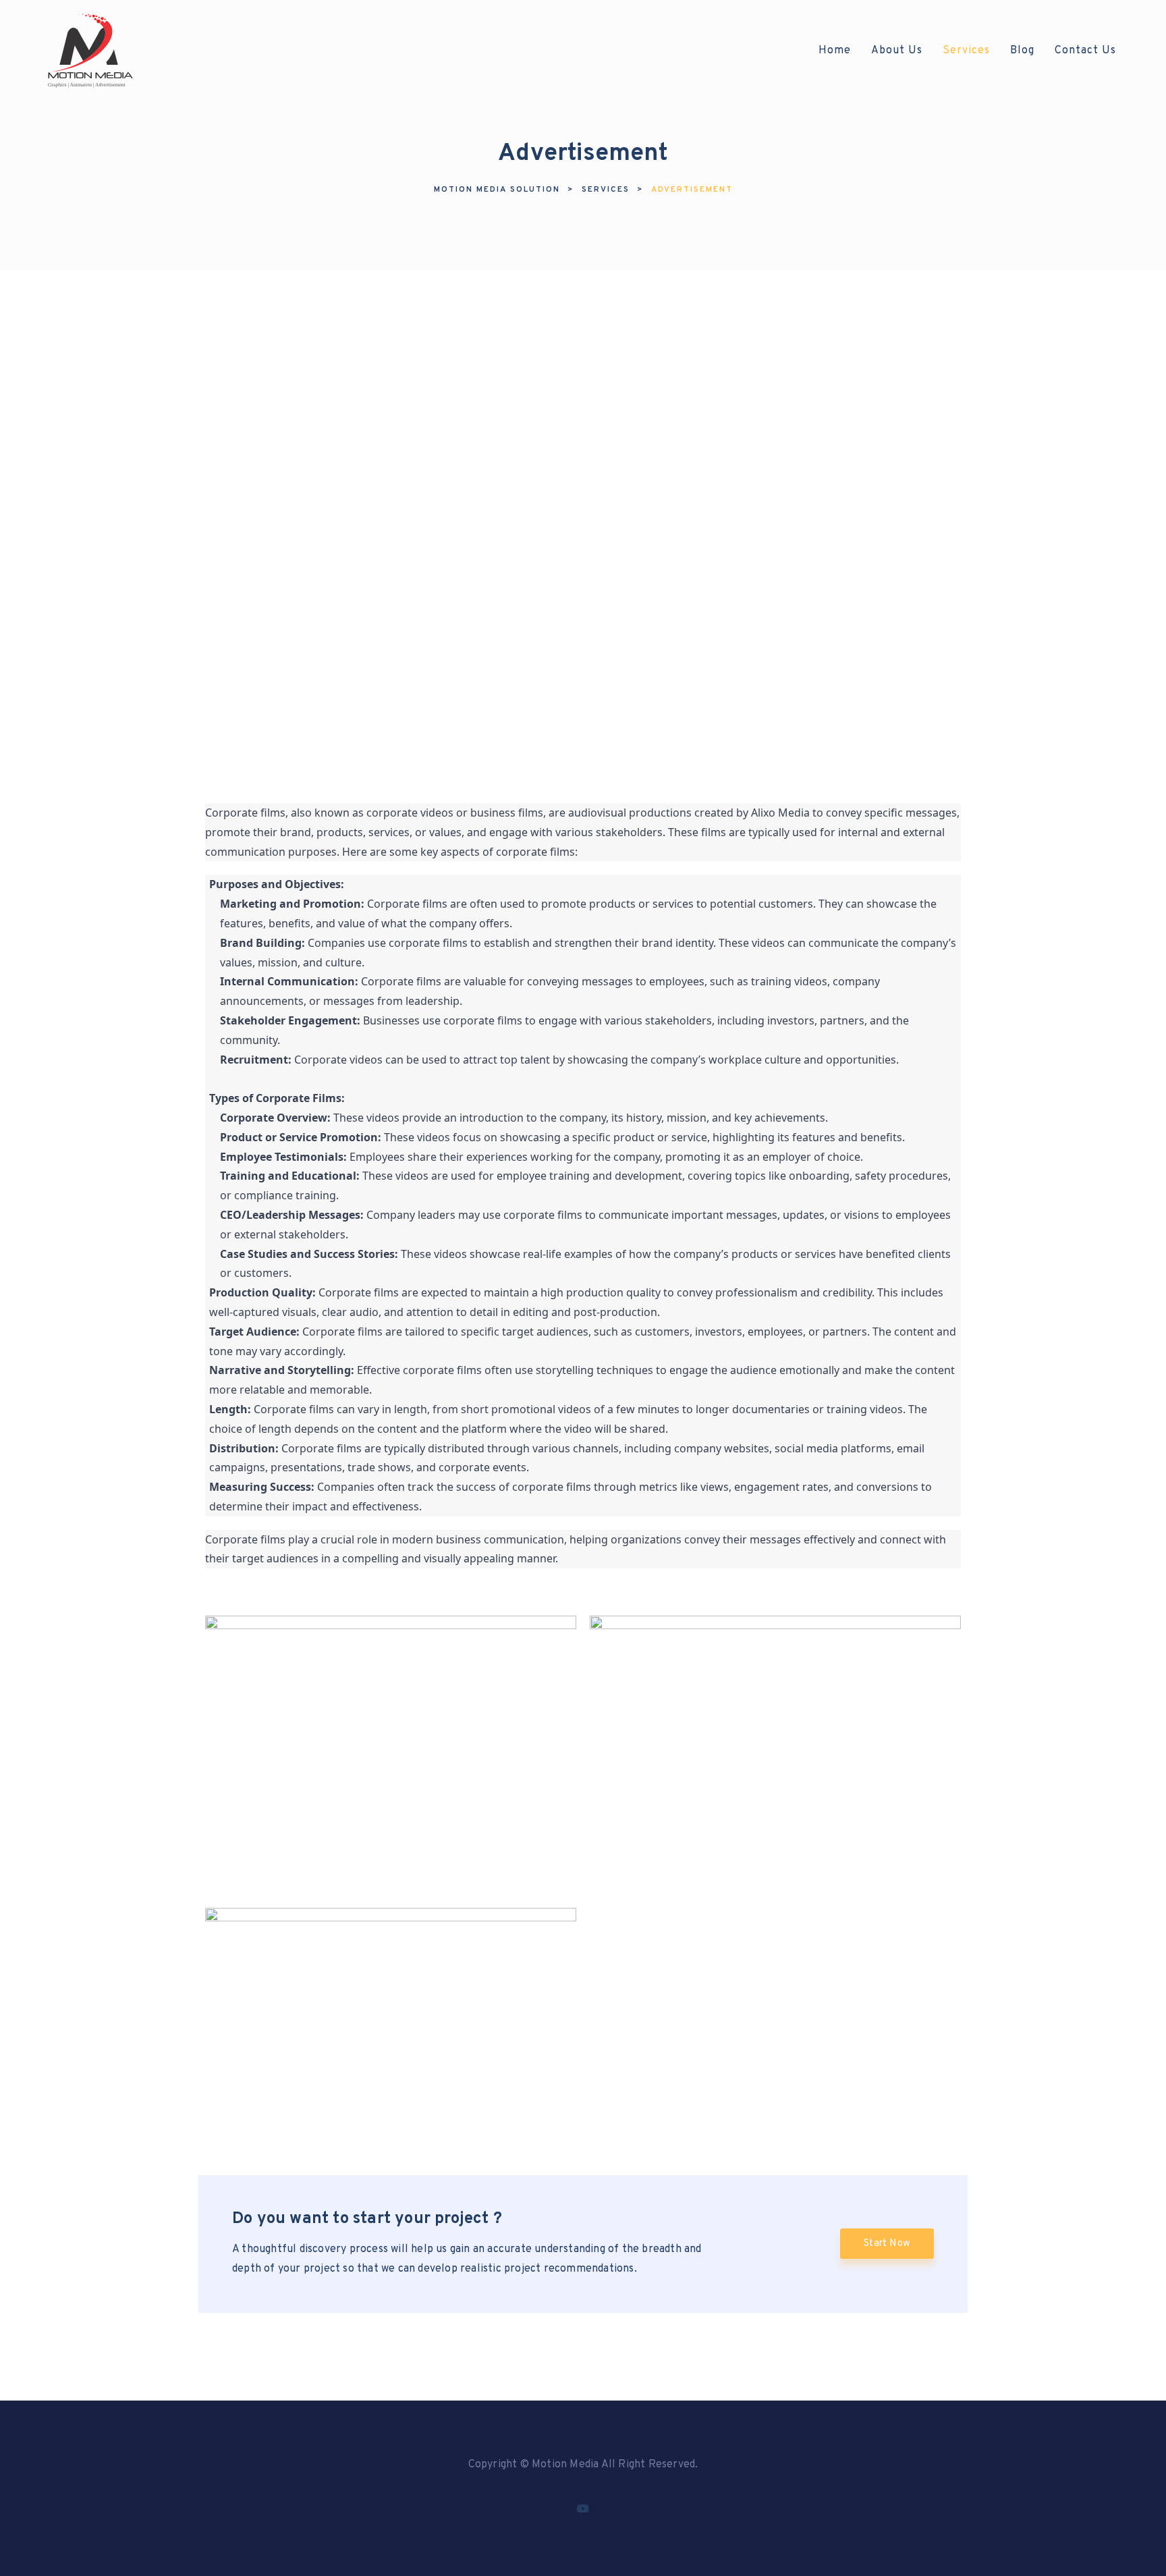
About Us (897, 51)
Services (966, 51)
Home (835, 51)
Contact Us (1085, 51)
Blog (1022, 51)
